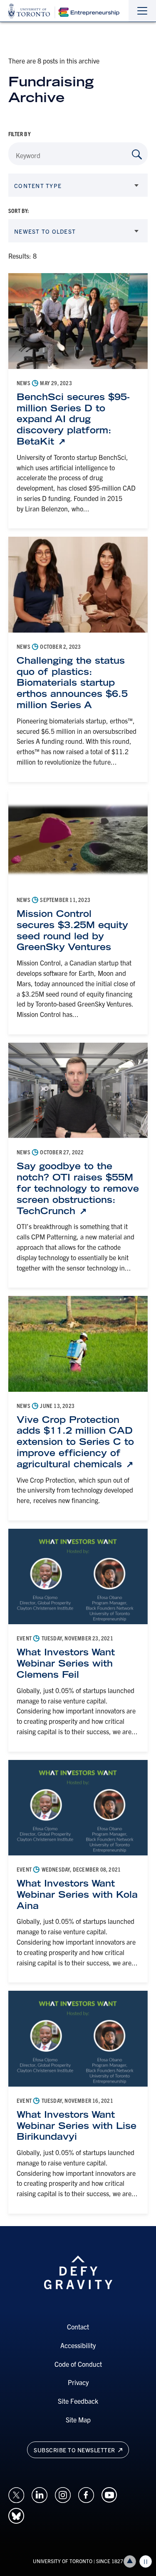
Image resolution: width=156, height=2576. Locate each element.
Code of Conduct (78, 2364)
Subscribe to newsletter (75, 2450)
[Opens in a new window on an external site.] (16, 2494)
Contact (78, 2327)
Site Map (78, 2420)
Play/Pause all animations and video (146, 2561)
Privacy (78, 2382)
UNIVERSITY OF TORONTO (63, 2561)
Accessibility (78, 2345)
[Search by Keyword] (137, 154)
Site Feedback (78, 2401)
